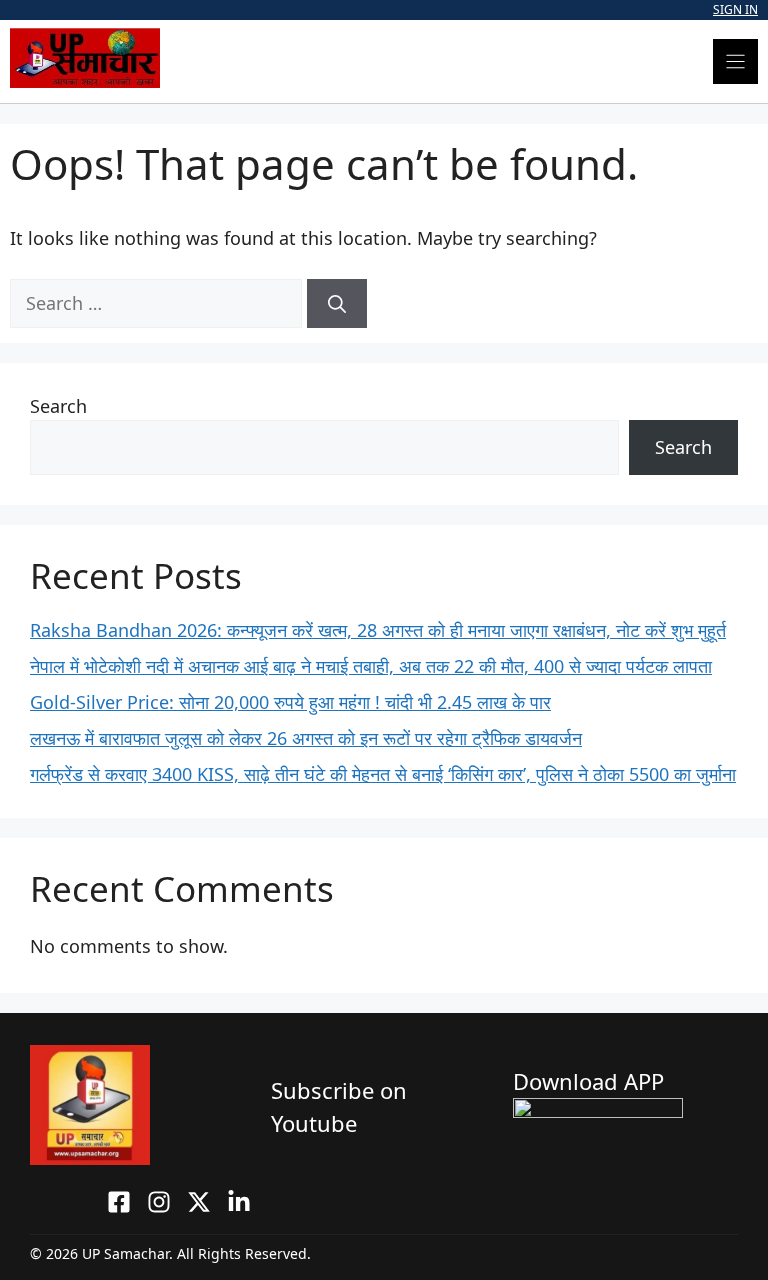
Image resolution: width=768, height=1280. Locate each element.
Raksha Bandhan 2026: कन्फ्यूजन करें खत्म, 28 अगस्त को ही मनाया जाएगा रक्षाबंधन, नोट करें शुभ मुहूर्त (378, 630)
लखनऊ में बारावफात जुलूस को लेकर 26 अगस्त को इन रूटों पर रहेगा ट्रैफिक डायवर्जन (306, 738)
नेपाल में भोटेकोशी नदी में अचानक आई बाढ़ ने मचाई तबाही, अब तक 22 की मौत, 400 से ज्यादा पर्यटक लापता (371, 666)
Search (58, 406)
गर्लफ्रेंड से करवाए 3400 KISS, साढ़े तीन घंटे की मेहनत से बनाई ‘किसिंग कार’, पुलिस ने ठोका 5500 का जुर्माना (383, 774)
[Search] (337, 303)
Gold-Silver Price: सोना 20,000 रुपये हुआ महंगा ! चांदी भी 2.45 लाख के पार (290, 702)
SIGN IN (735, 9)
